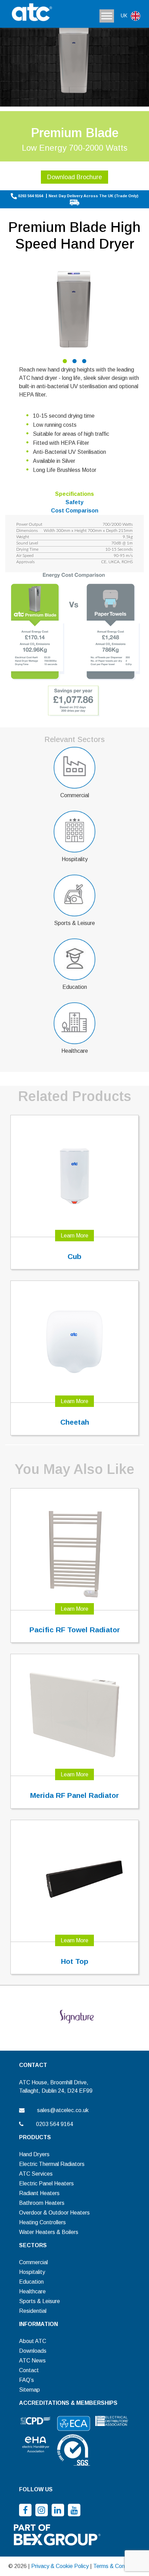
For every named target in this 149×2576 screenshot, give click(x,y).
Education (31, 2282)
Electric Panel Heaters (46, 2183)
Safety (74, 502)
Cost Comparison (75, 511)
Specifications (74, 494)
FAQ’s (27, 2380)
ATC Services (36, 2174)
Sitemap (29, 2390)
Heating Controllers (42, 2222)
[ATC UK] (31, 13)
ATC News (32, 2361)
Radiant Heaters (39, 2193)
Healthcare (32, 2291)
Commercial (33, 2262)
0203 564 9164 (30, 196)
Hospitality (32, 2272)
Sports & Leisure (40, 2301)
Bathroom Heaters (42, 2203)
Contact (29, 2370)
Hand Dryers (34, 2154)
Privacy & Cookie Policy (60, 2566)
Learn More (74, 1236)
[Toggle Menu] (107, 16)
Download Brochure (74, 177)
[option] (74, 308)
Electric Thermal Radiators (52, 2164)
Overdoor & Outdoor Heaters (54, 2213)
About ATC (33, 2341)
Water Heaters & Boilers (49, 2232)
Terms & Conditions (117, 2566)
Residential (33, 2311)
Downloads (33, 2351)
